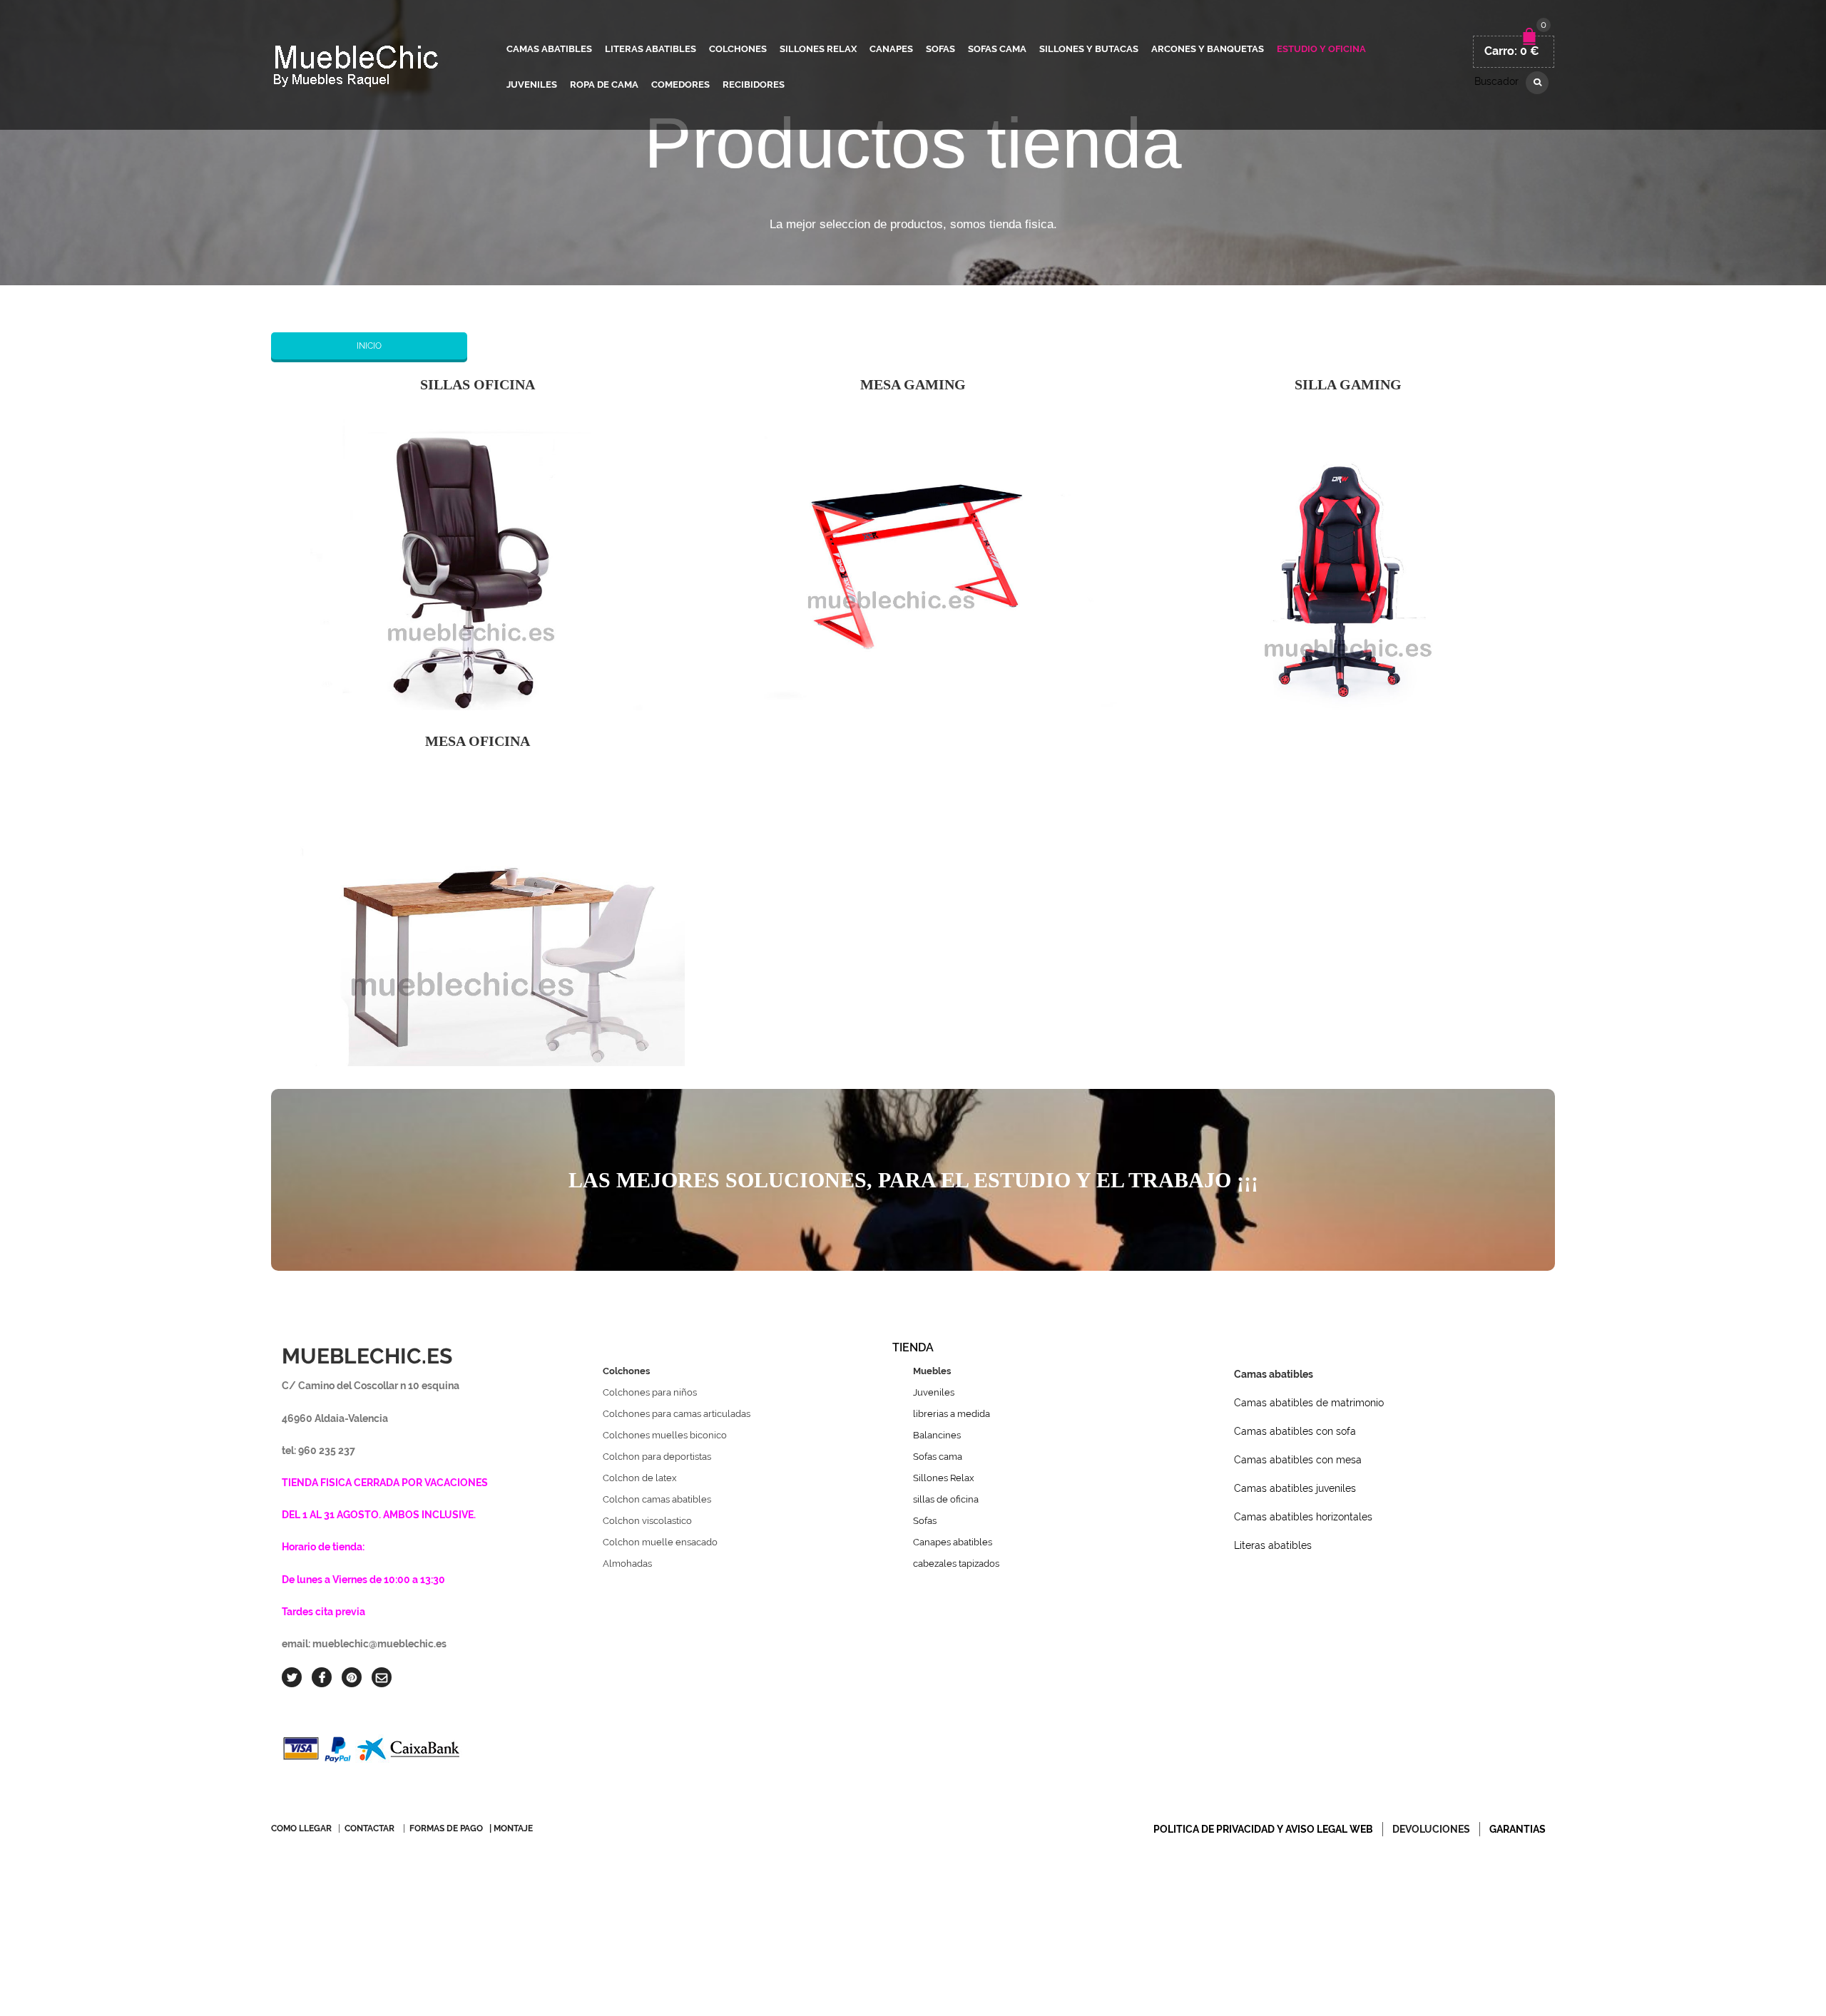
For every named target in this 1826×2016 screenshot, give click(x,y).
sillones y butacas (1089, 49)
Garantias (1518, 1829)
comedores (680, 85)
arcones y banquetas (1208, 49)
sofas (940, 49)
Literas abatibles (1273, 1545)
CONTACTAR (369, 1828)
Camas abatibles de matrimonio (1309, 1403)
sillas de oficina (946, 1499)
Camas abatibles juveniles (1295, 1488)
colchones (738, 49)
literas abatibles (651, 49)
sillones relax (818, 49)
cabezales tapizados (956, 1564)
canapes (891, 49)
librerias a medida (952, 1414)
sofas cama (997, 49)
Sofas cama (938, 1457)
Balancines (937, 1435)
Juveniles (934, 1392)
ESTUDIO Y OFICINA (1321, 49)
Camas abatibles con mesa (1298, 1460)
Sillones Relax (944, 1478)
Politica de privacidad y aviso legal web (1263, 1829)
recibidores (754, 85)
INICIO (369, 346)
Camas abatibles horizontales (1303, 1517)
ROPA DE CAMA (604, 85)
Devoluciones (1431, 1829)
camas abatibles (549, 49)
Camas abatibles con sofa (1295, 1431)
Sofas (925, 1521)
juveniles (532, 85)
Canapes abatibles (953, 1542)
